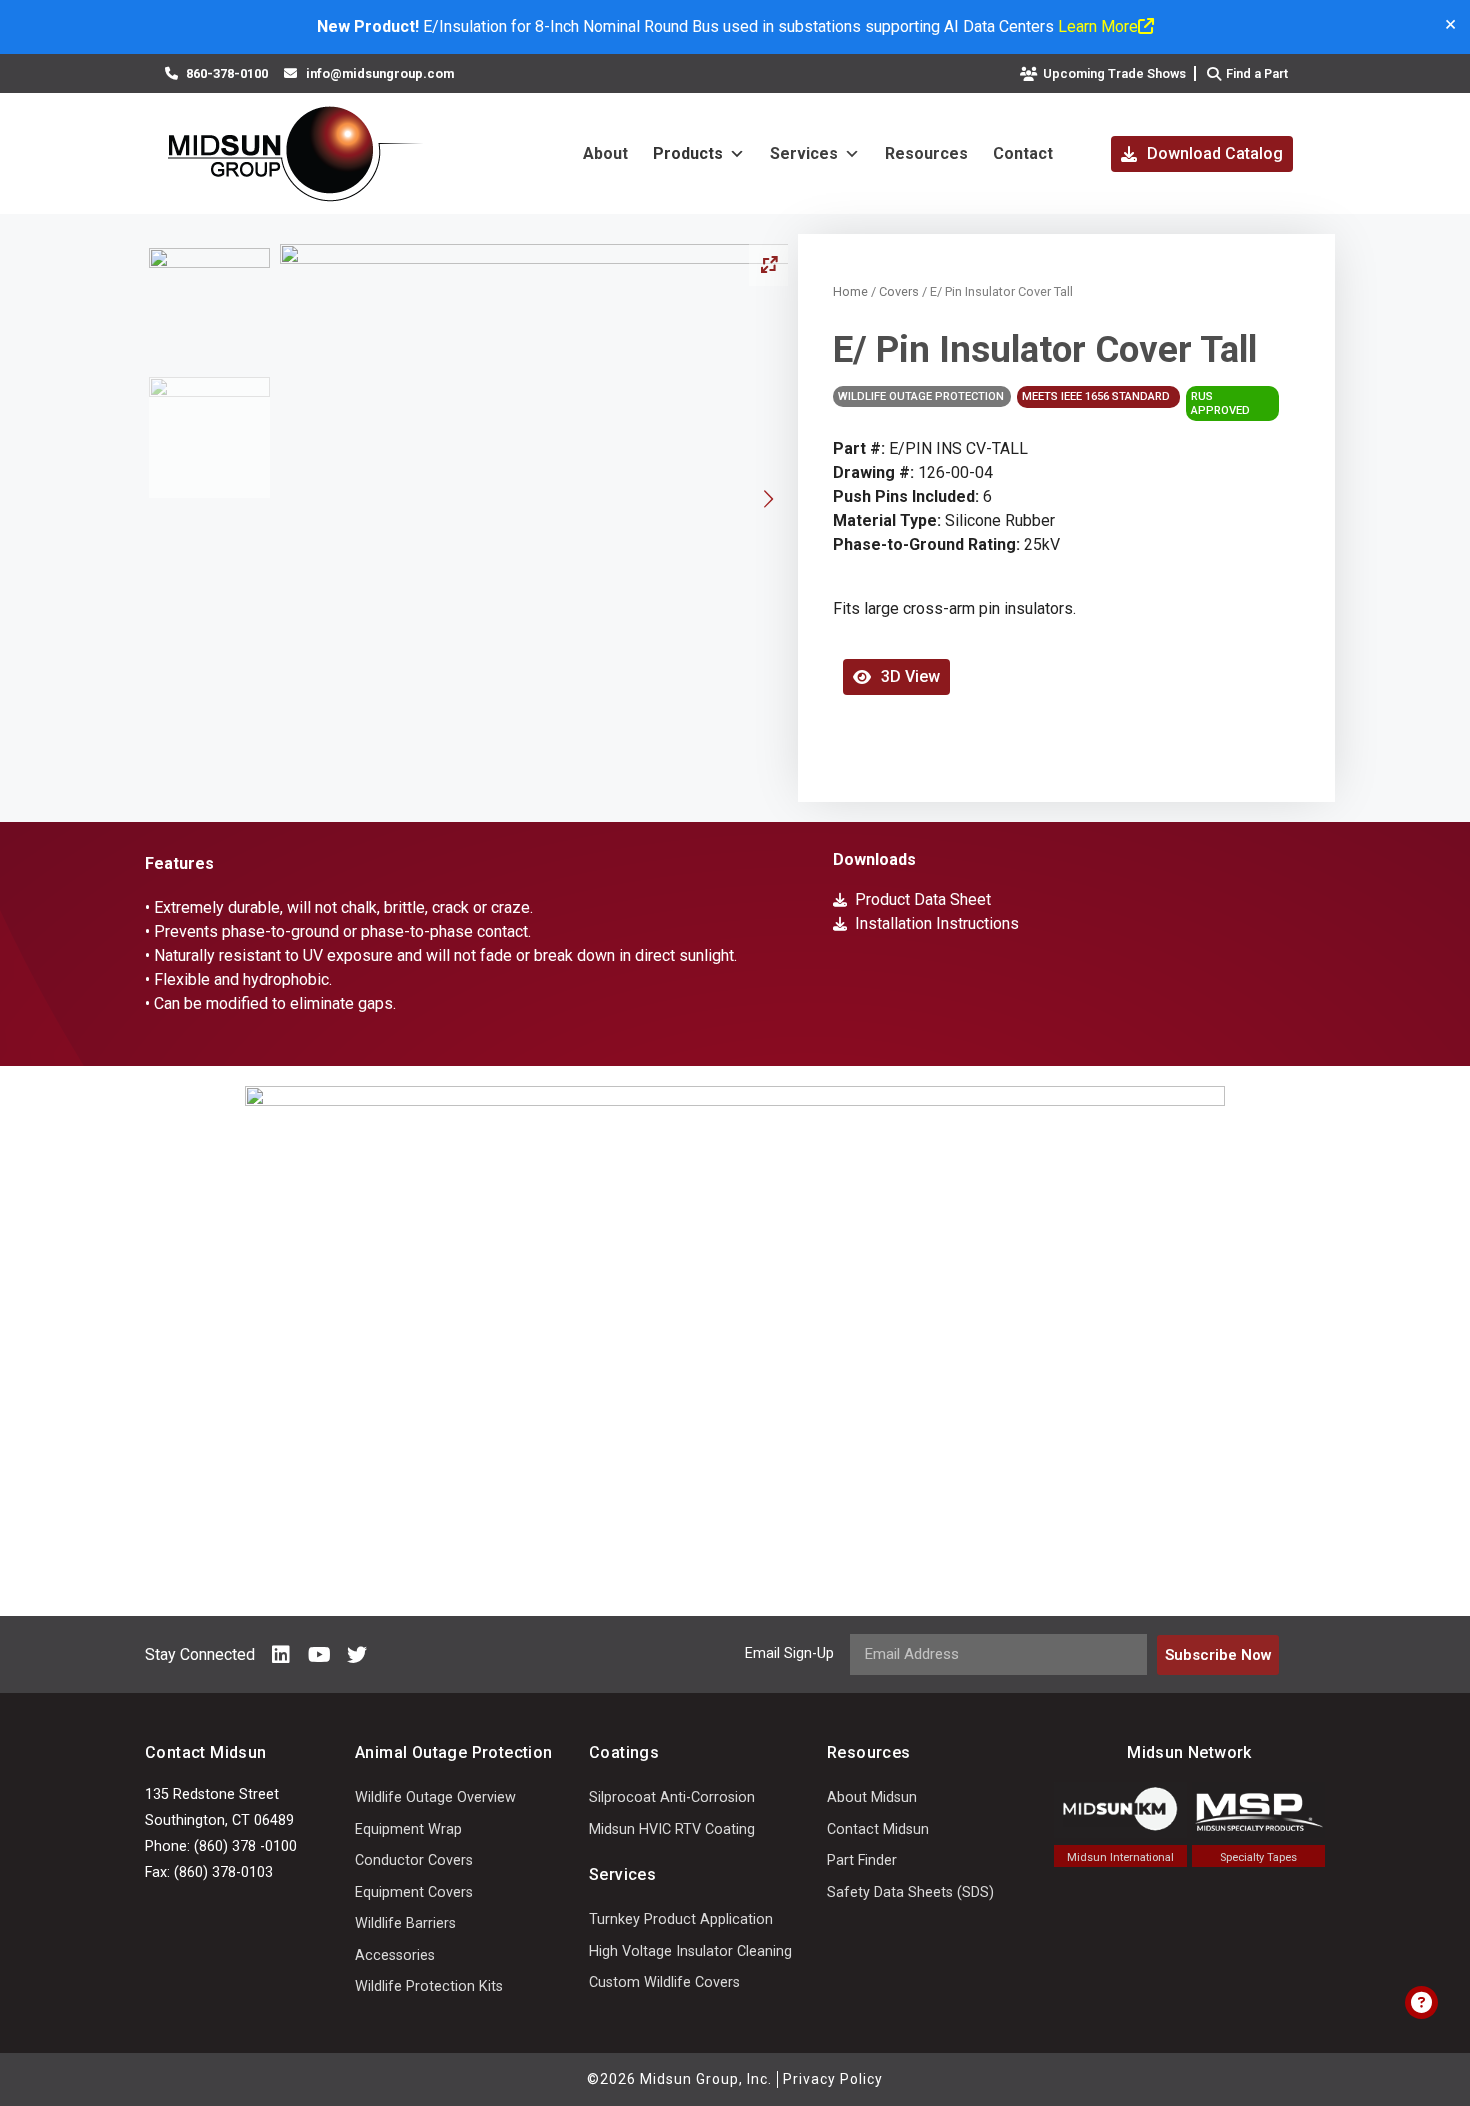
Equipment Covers (414, 1892)
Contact (1023, 153)
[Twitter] (357, 1655)
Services (804, 153)
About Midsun (872, 1797)
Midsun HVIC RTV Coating (672, 1829)
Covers (899, 291)
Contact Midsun (878, 1829)
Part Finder (862, 1860)
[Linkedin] (281, 1655)
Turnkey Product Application (681, 1919)
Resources (926, 153)
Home (850, 291)
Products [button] (688, 153)
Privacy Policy (833, 2079)
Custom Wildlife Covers (664, 1982)
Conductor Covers (414, 1860)
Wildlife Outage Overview (435, 1797)
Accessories (395, 1955)
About (605, 153)
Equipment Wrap (408, 1829)
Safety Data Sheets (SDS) (910, 1892)
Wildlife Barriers (405, 1923)
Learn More (1098, 26)
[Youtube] (319, 1655)
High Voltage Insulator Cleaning (690, 1951)
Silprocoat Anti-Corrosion (672, 1797)
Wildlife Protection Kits (429, 1986)
